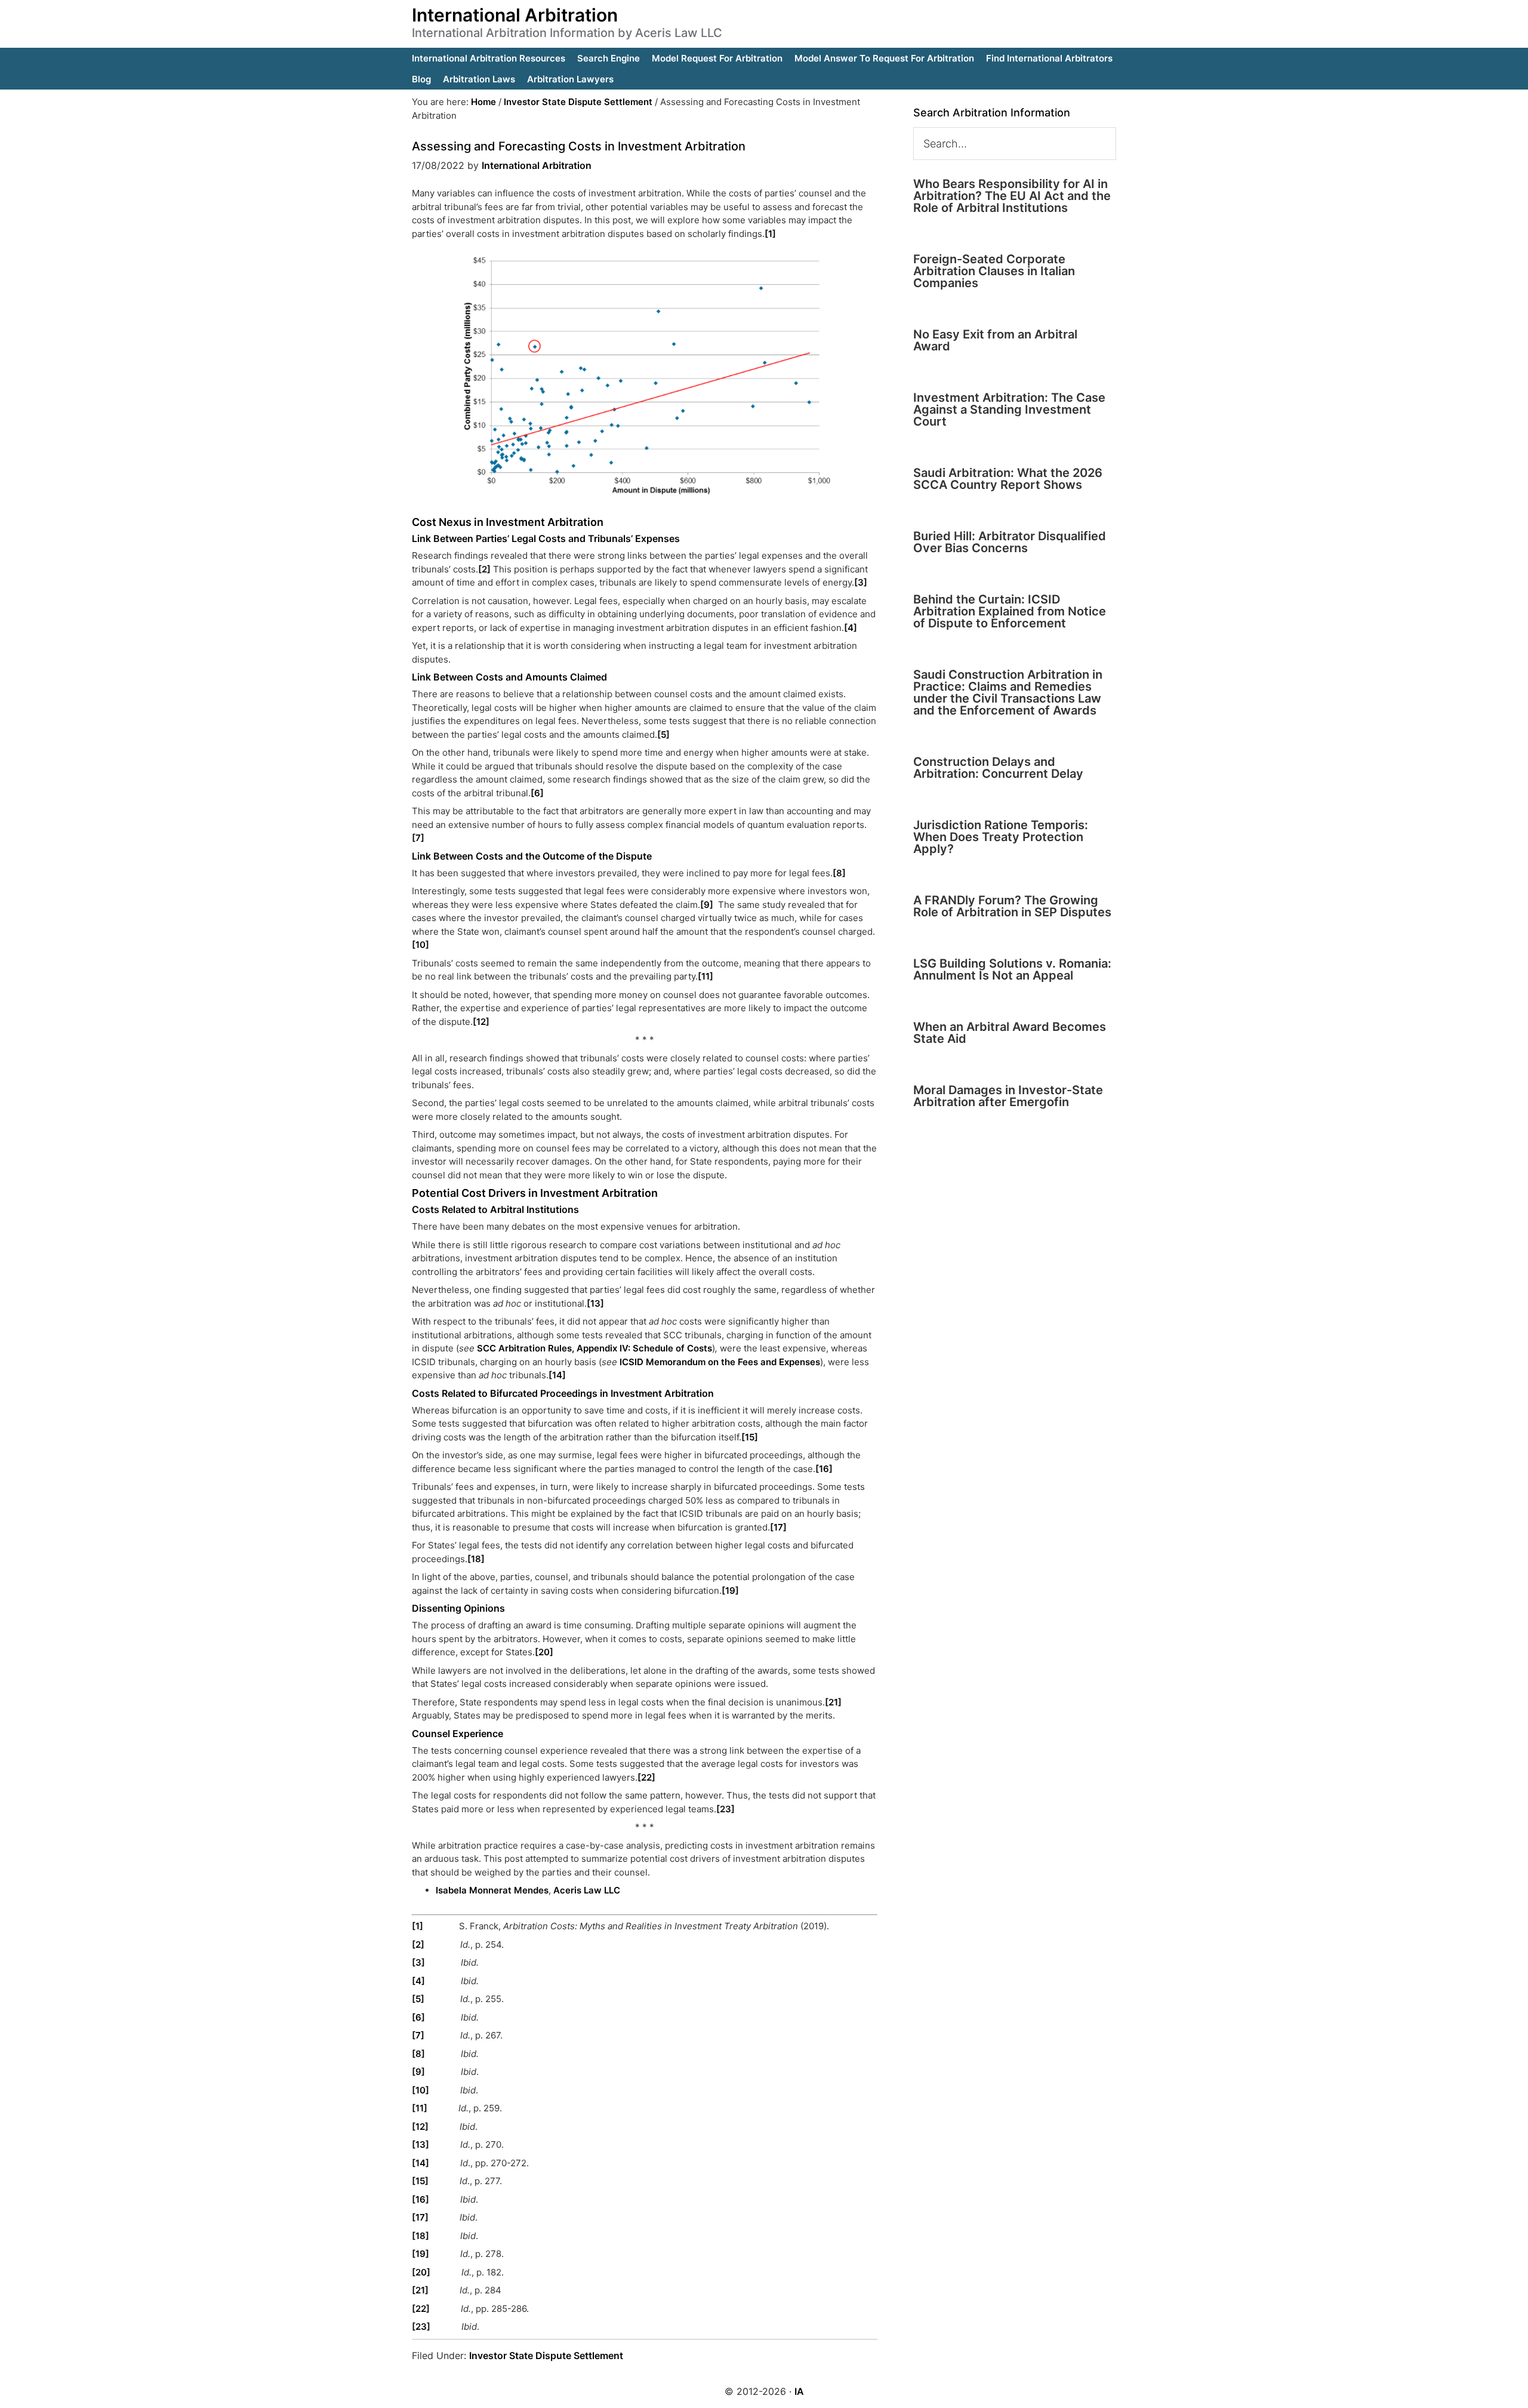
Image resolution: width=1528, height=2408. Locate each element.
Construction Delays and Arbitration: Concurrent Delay (998, 768)
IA (799, 2391)
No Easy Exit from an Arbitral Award (995, 340)
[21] (833, 1702)
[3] (861, 582)
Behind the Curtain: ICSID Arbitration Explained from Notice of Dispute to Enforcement (1010, 611)
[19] (730, 1591)
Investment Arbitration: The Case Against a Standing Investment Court (1009, 409)
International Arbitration (515, 15)
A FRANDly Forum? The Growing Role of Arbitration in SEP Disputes (1012, 906)
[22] (646, 1777)
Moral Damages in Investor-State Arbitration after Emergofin (1008, 1096)
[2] (484, 569)
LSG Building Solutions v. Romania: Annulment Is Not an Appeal (1012, 969)
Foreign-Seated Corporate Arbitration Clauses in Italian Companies (994, 271)
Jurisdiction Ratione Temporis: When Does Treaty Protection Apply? (1001, 837)
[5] (663, 735)
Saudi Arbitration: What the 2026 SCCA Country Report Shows (1008, 479)
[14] (557, 1375)
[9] (707, 905)
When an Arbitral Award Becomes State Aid (1010, 1033)
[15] (750, 1437)
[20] (544, 1652)
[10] (420, 945)
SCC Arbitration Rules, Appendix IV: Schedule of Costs (594, 1348)
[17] (778, 1527)
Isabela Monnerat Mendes (492, 1890)
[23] (726, 1809)
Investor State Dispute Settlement (546, 2355)
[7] (418, 838)
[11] (706, 976)
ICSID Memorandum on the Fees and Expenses (720, 1362)
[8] (839, 873)
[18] (476, 1559)
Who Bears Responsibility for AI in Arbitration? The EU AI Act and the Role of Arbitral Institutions (1012, 196)
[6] (537, 793)
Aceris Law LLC (587, 1890)
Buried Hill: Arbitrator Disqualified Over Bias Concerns (1010, 542)
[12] (481, 1022)
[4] (851, 628)
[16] (824, 1469)
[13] (595, 1303)
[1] (770, 234)
